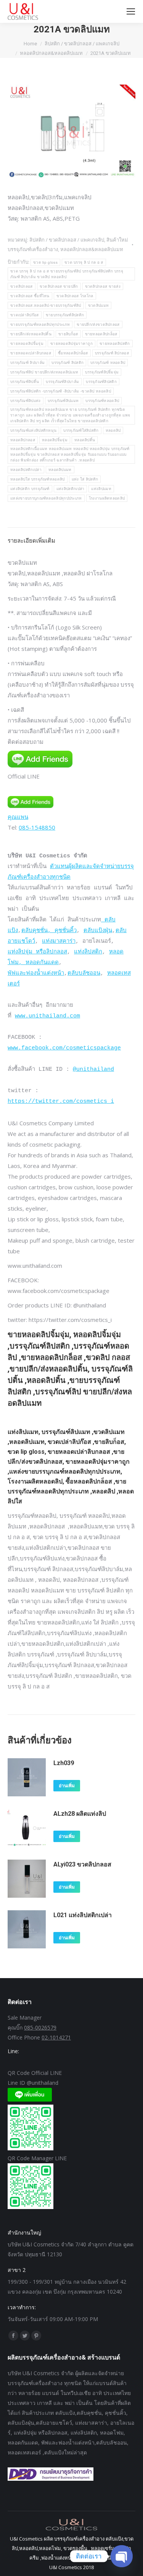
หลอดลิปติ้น (85, 440)
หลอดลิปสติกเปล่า (26, 470)
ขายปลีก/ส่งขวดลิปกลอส (98, 324)
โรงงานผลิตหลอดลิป (107, 498)
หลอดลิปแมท (60, 470)
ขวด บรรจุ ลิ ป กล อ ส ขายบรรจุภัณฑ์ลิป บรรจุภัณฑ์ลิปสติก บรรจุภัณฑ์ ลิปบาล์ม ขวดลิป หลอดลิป (67, 274)
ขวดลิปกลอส (22, 286)
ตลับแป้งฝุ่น (98, 931)
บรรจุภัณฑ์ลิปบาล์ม (62, 382)
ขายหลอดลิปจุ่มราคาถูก (71, 344)
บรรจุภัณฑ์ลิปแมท (63, 401)
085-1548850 (37, 827)
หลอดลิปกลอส (23, 440)
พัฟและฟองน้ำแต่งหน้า (36, 973)
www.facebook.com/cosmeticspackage (64, 1048)
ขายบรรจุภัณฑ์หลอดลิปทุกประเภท (40, 324)
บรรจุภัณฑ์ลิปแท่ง (26, 401)
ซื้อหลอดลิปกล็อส (73, 353)
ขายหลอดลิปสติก (115, 344)
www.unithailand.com (47, 1016)
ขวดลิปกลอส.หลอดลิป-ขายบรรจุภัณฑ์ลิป (46, 305)
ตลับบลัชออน (84, 973)
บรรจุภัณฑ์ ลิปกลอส (112, 353)
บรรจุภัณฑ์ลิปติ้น (25, 382)
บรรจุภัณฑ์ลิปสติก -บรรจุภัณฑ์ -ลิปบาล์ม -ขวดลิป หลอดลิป (61, 391)
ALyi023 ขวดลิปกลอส (82, 1864)
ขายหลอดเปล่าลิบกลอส (31, 353)
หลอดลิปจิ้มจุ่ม (55, 440)
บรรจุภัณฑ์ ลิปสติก (67, 363)
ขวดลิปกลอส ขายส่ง (103, 286)
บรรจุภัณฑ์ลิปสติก (101, 382)
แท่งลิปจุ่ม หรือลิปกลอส (37, 952)
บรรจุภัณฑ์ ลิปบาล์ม (27, 363)
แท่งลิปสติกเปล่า (71, 489)
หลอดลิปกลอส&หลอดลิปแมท (92, 249)
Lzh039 (64, 1763)
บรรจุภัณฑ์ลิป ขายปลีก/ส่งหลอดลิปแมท (44, 372)
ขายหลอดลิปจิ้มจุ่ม (27, 344)
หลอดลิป (113, 430)
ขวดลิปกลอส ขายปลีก (59, 286)
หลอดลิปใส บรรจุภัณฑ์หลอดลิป (38, 479)
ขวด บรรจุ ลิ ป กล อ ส (84, 262)
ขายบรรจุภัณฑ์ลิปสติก (65, 315)
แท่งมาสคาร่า (59, 941)
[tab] (71, 537)
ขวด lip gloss (45, 262)
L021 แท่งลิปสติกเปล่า (83, 1915)
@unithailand (93, 1069)
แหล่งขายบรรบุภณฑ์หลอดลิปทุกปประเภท (46, 498)
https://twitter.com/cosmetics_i (61, 1101)
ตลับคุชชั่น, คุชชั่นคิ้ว (49, 931)
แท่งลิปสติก (88, 952)
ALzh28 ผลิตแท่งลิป (80, 1814)
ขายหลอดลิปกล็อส (101, 334)
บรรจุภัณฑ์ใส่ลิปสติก (81, 430)
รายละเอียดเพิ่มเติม (31, 540)
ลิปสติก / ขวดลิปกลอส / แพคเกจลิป (67, 240)
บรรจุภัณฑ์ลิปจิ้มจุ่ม (102, 372)
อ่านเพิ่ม (67, 1786)
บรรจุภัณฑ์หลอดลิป (102, 401)
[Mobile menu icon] (131, 11)
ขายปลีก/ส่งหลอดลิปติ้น (31, 334)
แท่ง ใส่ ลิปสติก (85, 479)
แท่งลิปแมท (101, 489)
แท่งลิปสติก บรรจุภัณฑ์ (30, 489)
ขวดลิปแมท (98, 305)
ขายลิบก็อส (68, 334)
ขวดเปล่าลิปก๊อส (25, 315)
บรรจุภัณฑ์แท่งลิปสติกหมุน (33, 430)
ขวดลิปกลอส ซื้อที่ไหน (30, 296)
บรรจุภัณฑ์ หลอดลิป (108, 363)
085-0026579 (40, 2027)
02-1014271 (56, 2037)
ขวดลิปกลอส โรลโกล (75, 296)
